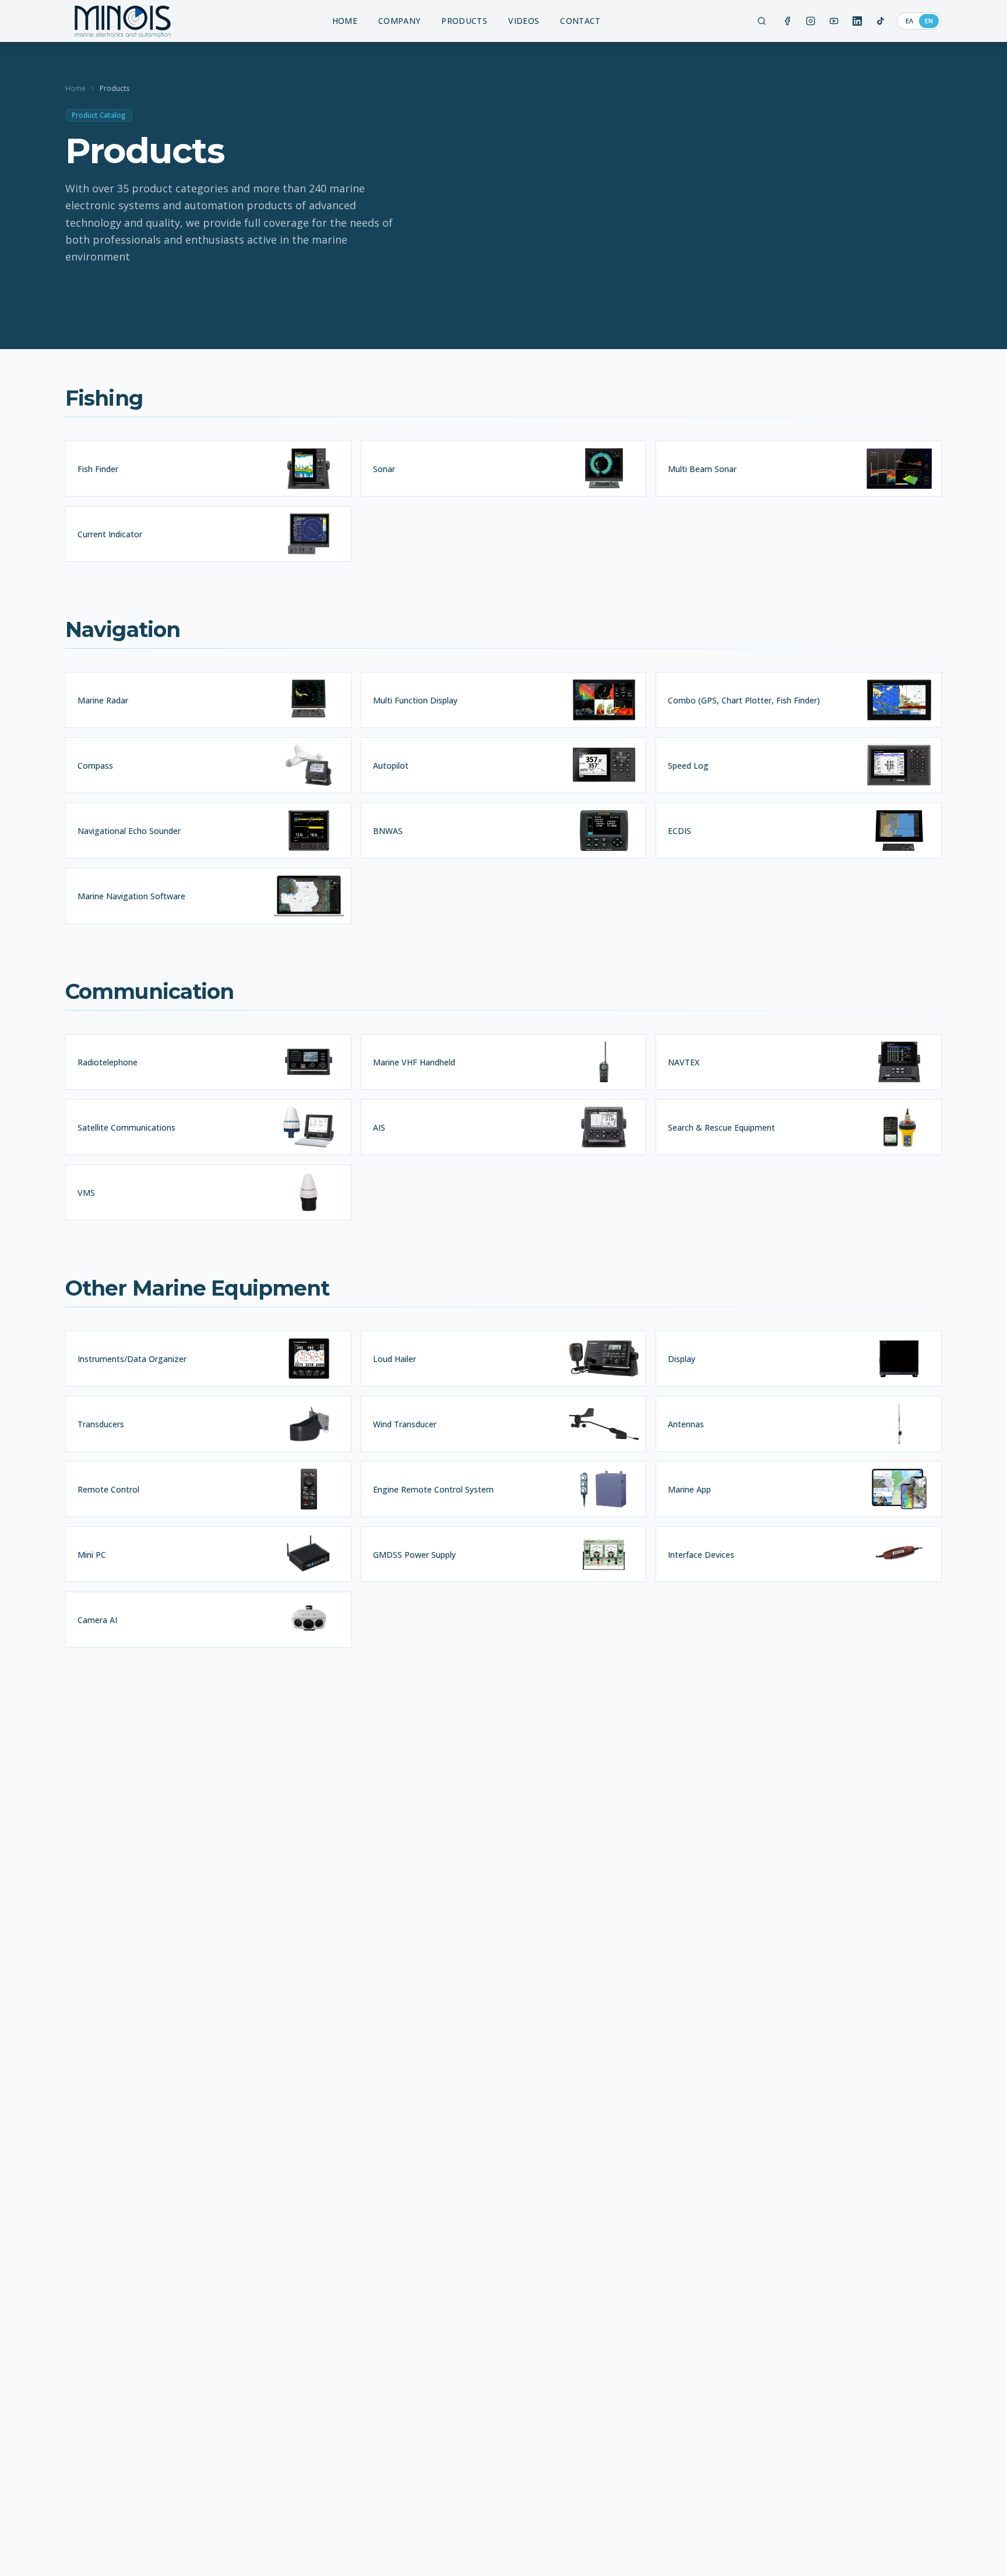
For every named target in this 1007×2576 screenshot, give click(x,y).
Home (75, 89)
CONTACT (580, 21)
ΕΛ (909, 21)
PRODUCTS (464, 21)
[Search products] (762, 21)
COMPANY (399, 21)
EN (929, 21)
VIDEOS (524, 21)
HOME (345, 21)
